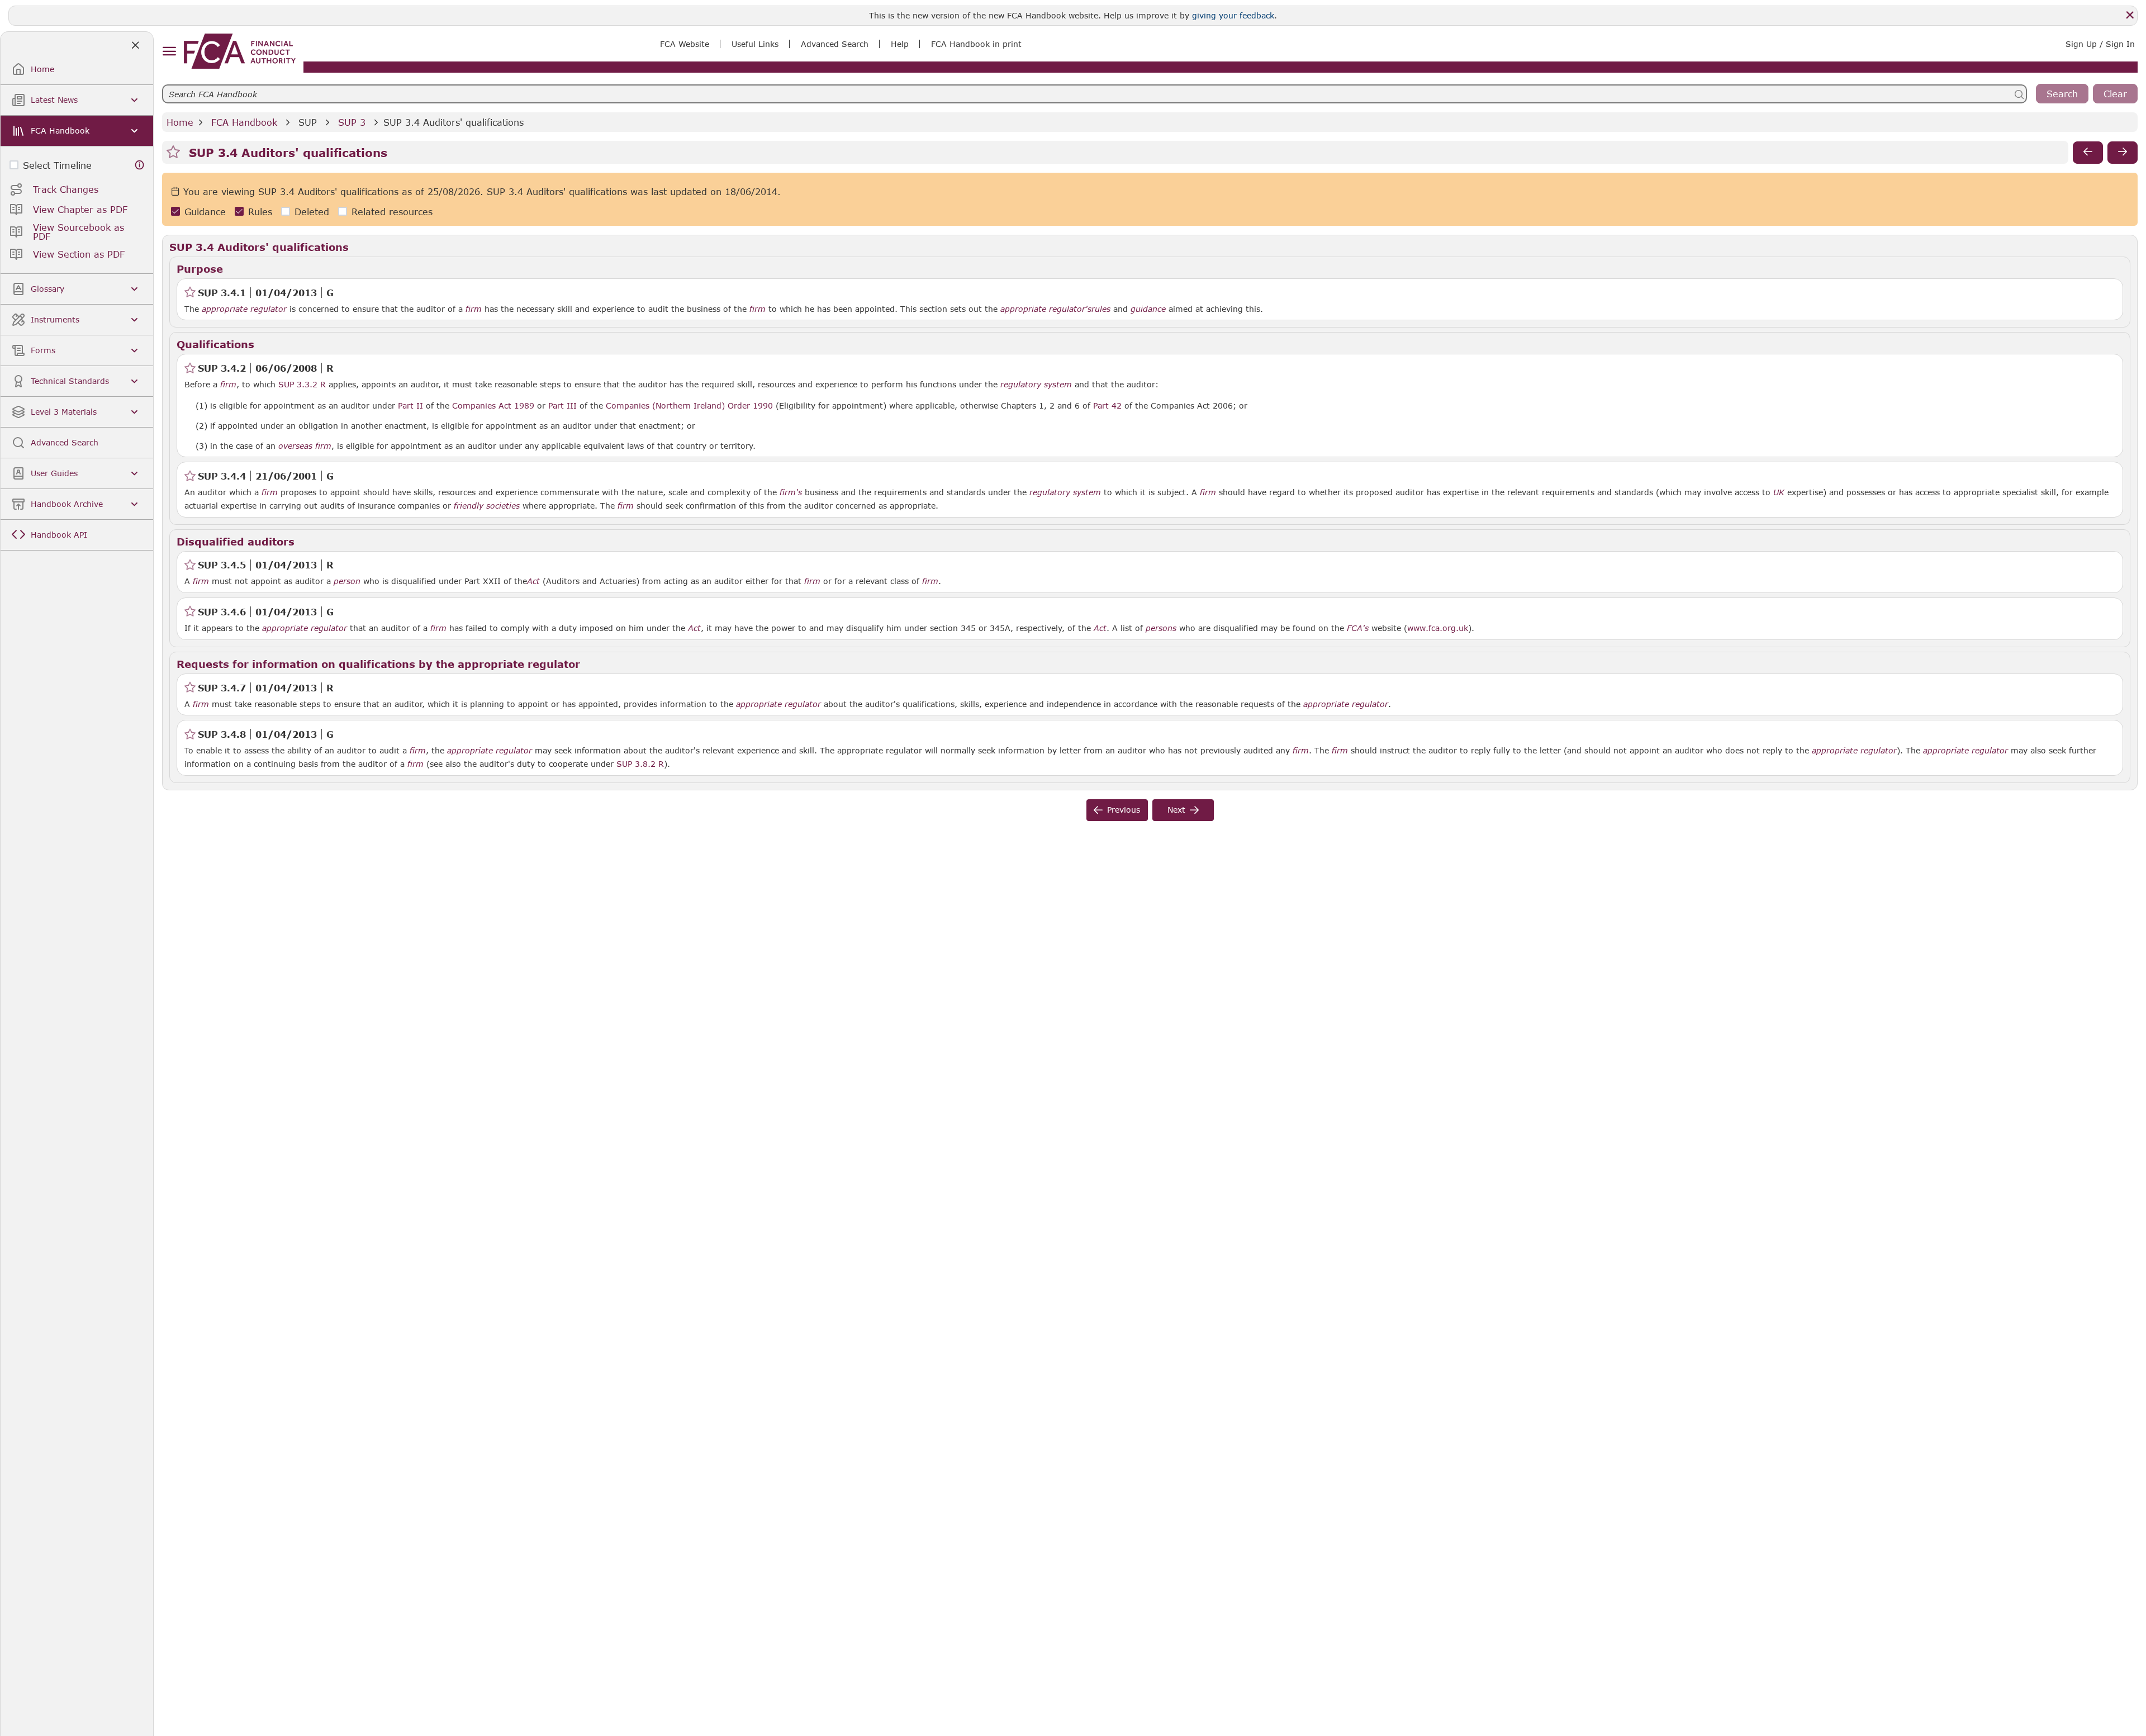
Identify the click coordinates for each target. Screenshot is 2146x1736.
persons (1161, 628)
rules (1101, 309)
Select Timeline (57, 165)
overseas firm (305, 446)
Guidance (205, 212)
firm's (791, 492)
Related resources (392, 212)
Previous (1124, 810)
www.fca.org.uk (1438, 628)
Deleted (312, 212)
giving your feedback (1233, 15)
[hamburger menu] (169, 52)
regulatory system (1036, 385)
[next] (2123, 153)
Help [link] (900, 44)
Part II (410, 405)
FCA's (1358, 628)
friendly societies (487, 506)
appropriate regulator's (1046, 309)
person (347, 581)
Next (1176, 810)
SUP (308, 122)
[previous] (2088, 153)
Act (533, 581)
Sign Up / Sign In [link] (2100, 44)
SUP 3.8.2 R (640, 763)
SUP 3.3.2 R (302, 384)
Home (180, 122)
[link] (240, 51)
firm (474, 309)
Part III (562, 405)
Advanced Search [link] (835, 44)
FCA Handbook (244, 122)
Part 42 (1107, 405)
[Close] (2130, 15)
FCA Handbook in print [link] (976, 44)
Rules (260, 212)
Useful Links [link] (755, 44)
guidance (1148, 309)
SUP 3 (352, 122)
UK (1779, 492)
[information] (140, 165)
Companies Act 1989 (493, 405)
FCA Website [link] (685, 44)
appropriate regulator (244, 309)
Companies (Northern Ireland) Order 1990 (689, 405)
